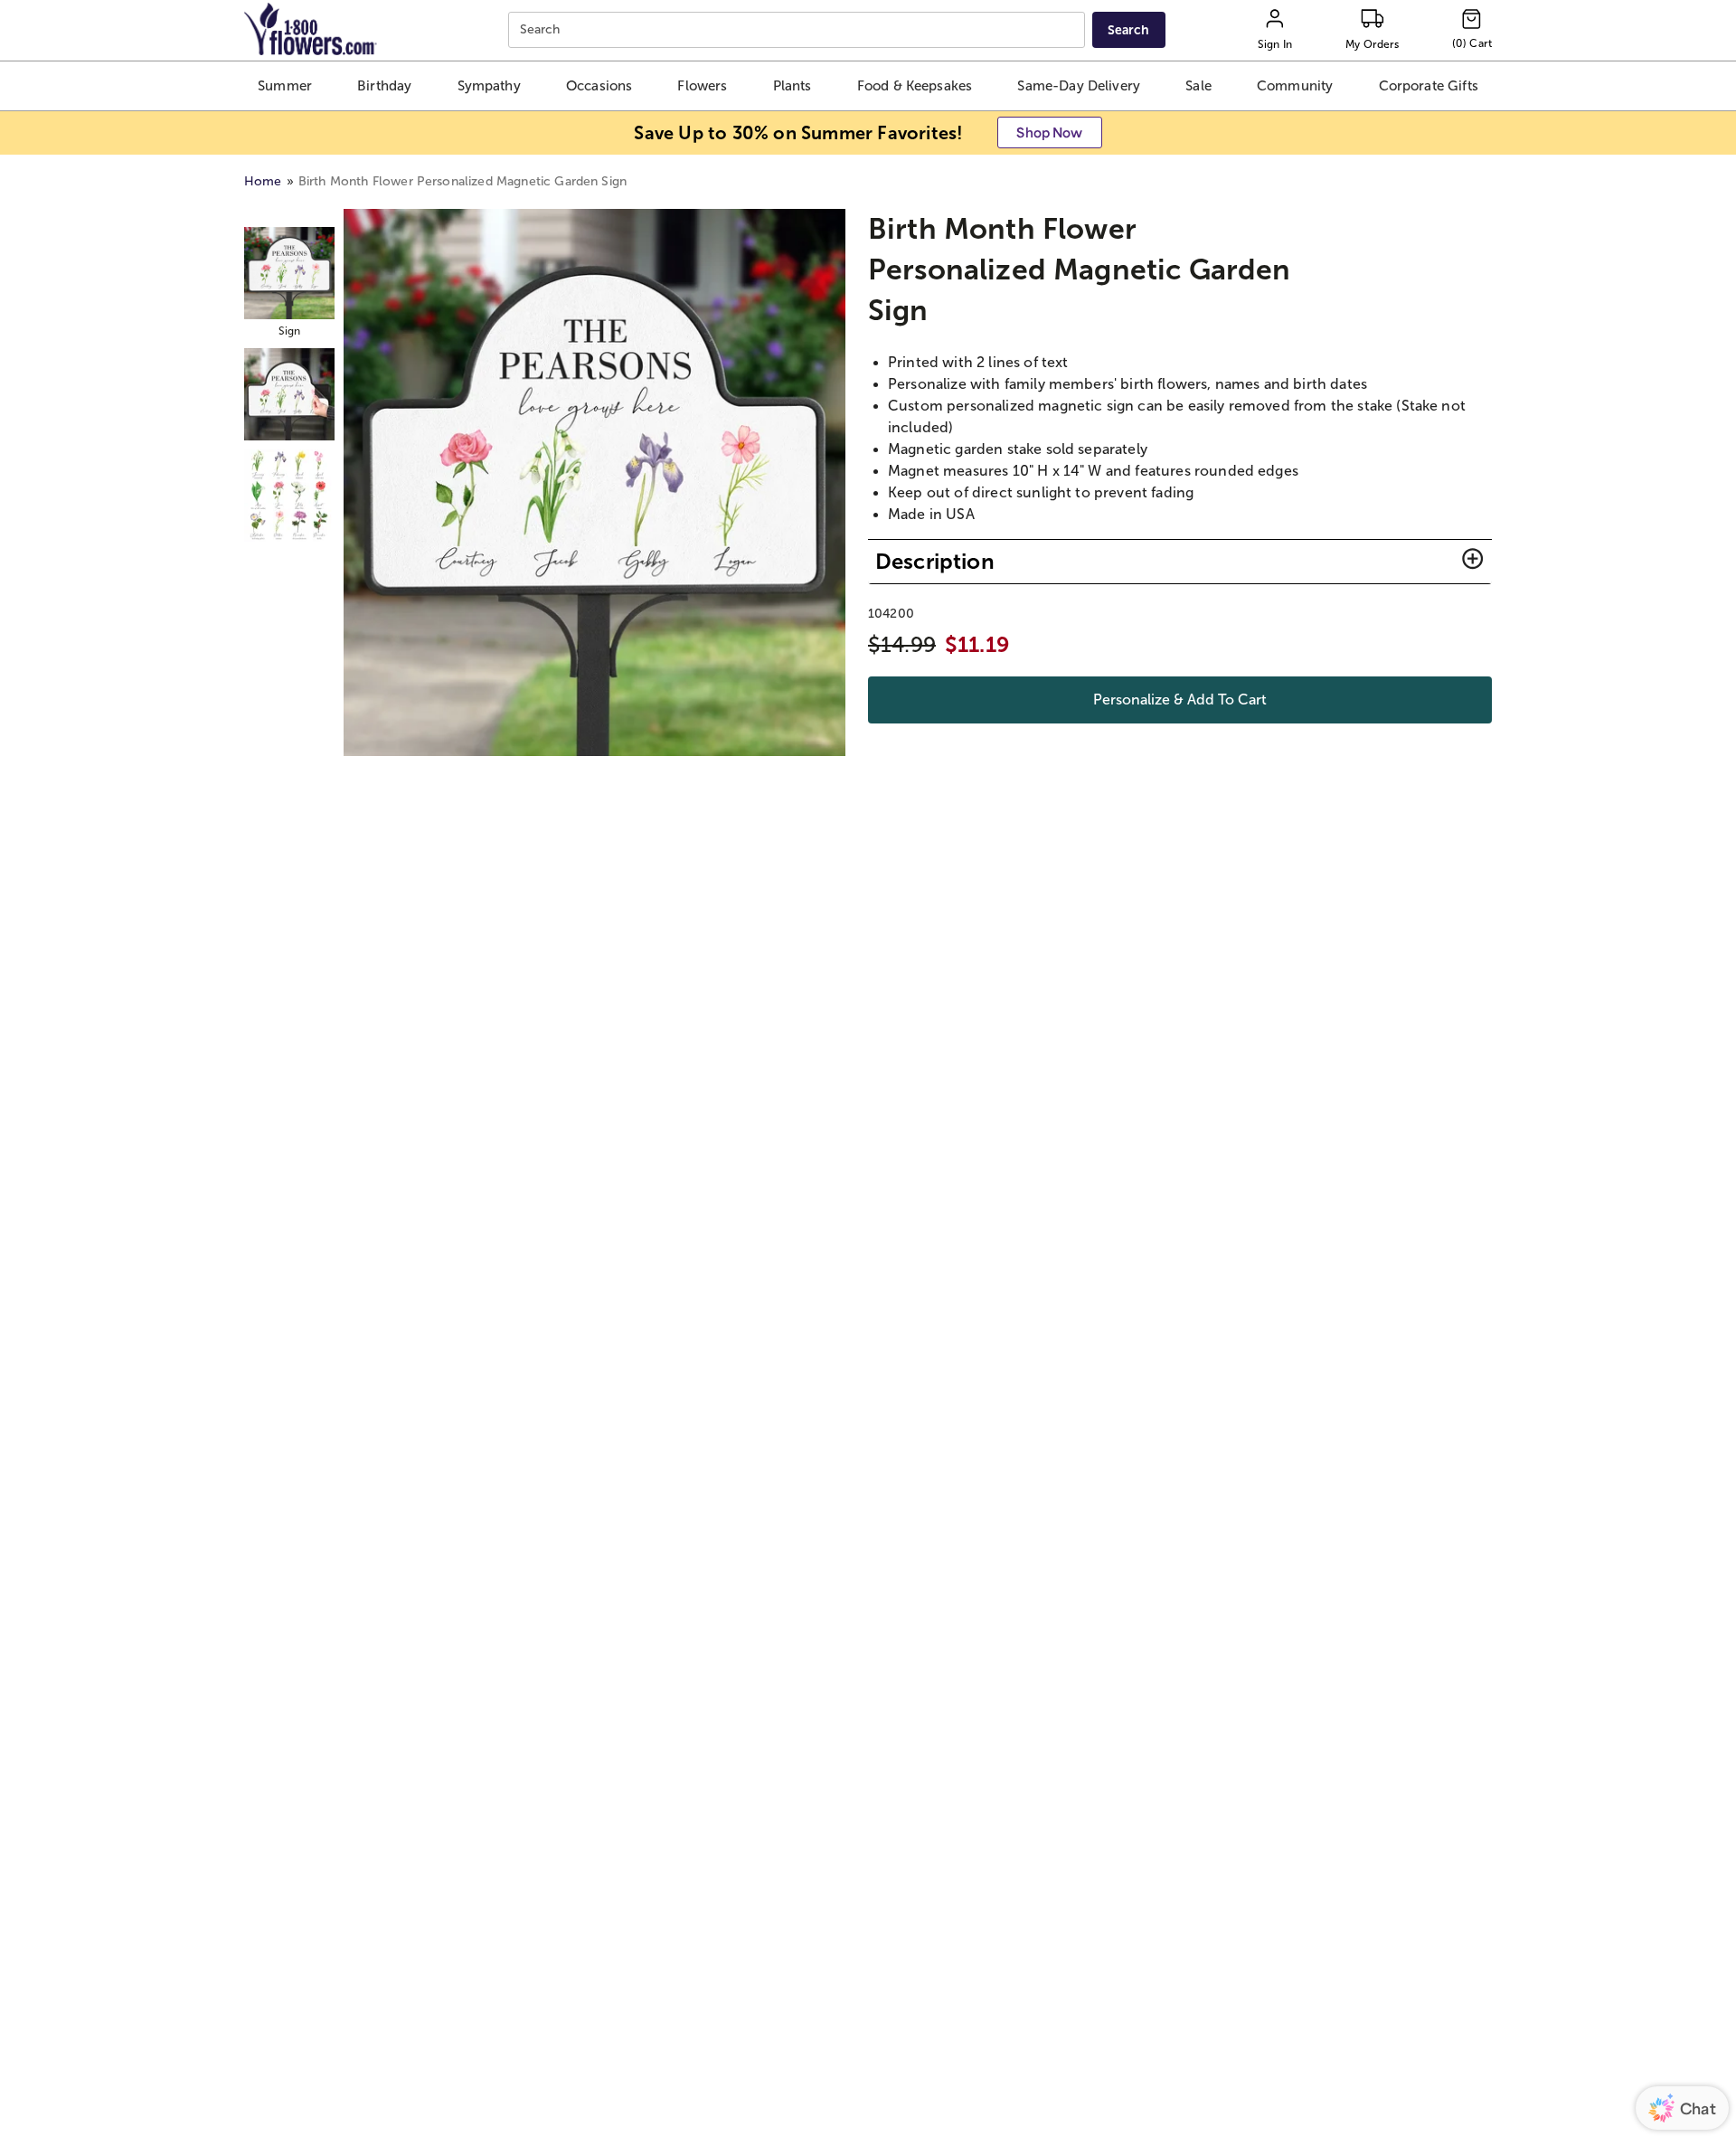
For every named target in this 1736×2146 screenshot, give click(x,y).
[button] (284, 86)
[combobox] (799, 30)
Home (263, 181)
